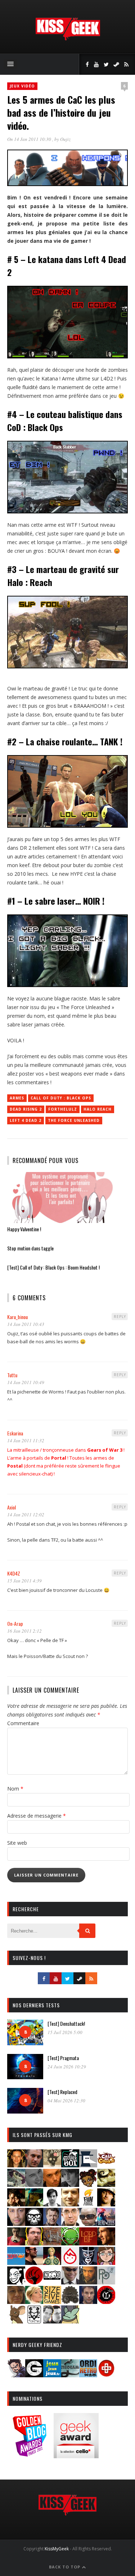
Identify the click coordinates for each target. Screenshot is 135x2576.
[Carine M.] (16, 2185)
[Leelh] (52, 2243)
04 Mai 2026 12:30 (66, 2101)
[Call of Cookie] (106, 2165)
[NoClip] (34, 2282)
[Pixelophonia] (106, 2282)
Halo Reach (98, 1109)
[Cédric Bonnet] (34, 2185)
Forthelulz (63, 1109)
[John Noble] (52, 2224)
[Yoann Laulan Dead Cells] (106, 2224)
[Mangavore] (16, 2263)
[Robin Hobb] (16, 2302)
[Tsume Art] (34, 2321)
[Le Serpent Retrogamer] (70, 2375)
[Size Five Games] (52, 2302)
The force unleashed (74, 1120)
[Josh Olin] (70, 2224)
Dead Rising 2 (26, 1109)
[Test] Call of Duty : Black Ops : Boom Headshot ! (53, 1267)
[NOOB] (52, 2282)
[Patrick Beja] (88, 2282)
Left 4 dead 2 (26, 1120)
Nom (15, 1789)
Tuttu (12, 1375)
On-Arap (15, 1623)
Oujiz (65, 139)
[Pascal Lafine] (70, 2282)
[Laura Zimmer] (16, 2243)
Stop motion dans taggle (30, 1248)
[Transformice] (16, 2321)
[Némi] (16, 2282)
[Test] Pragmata (63, 2058)
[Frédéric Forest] (70, 2204)
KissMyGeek (57, 2549)
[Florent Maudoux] (34, 2204)
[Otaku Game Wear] (106, 2375)
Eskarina (15, 1433)
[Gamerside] (34, 2375)
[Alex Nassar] (34, 2165)
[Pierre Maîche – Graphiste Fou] (16, 2375)
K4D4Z (14, 1573)
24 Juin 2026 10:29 (67, 2067)
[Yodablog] (70, 2321)
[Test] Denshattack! (66, 2023)
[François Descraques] (52, 2204)
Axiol (12, 1507)
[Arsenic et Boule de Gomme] (52, 2165)
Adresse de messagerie (37, 1816)
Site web (17, 1843)
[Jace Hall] (16, 2224)
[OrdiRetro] (88, 2375)
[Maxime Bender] (34, 2263)
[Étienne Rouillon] (16, 2204)
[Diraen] (88, 2185)
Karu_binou (17, 1317)
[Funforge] (88, 2204)
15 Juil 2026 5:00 (65, 2032)
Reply (120, 1317)
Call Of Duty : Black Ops (61, 1098)
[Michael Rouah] (70, 2263)
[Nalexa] (106, 2263)
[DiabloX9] (70, 2185)
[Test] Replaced (62, 2092)
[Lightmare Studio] (70, 2243)
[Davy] (52, 2185)
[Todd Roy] (88, 2302)
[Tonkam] (106, 2302)
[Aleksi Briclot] (16, 2165)
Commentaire (23, 1723)
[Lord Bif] (88, 2243)
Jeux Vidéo (22, 86)
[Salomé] (34, 2302)
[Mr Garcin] (88, 2263)
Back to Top (65, 2567)
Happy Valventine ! (24, 1229)
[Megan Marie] (52, 2263)
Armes (17, 1098)
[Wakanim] (52, 2321)
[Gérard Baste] (106, 2204)
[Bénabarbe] (88, 2165)
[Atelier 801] (70, 2165)
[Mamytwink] (106, 2243)
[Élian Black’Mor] (106, 2185)
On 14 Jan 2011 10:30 (30, 139)
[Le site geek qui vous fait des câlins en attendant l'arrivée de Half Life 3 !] (68, 39)
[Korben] (88, 2224)
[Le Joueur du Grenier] (34, 2243)
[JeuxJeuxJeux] (52, 2375)
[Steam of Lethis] (70, 2302)
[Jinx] (34, 2224)
